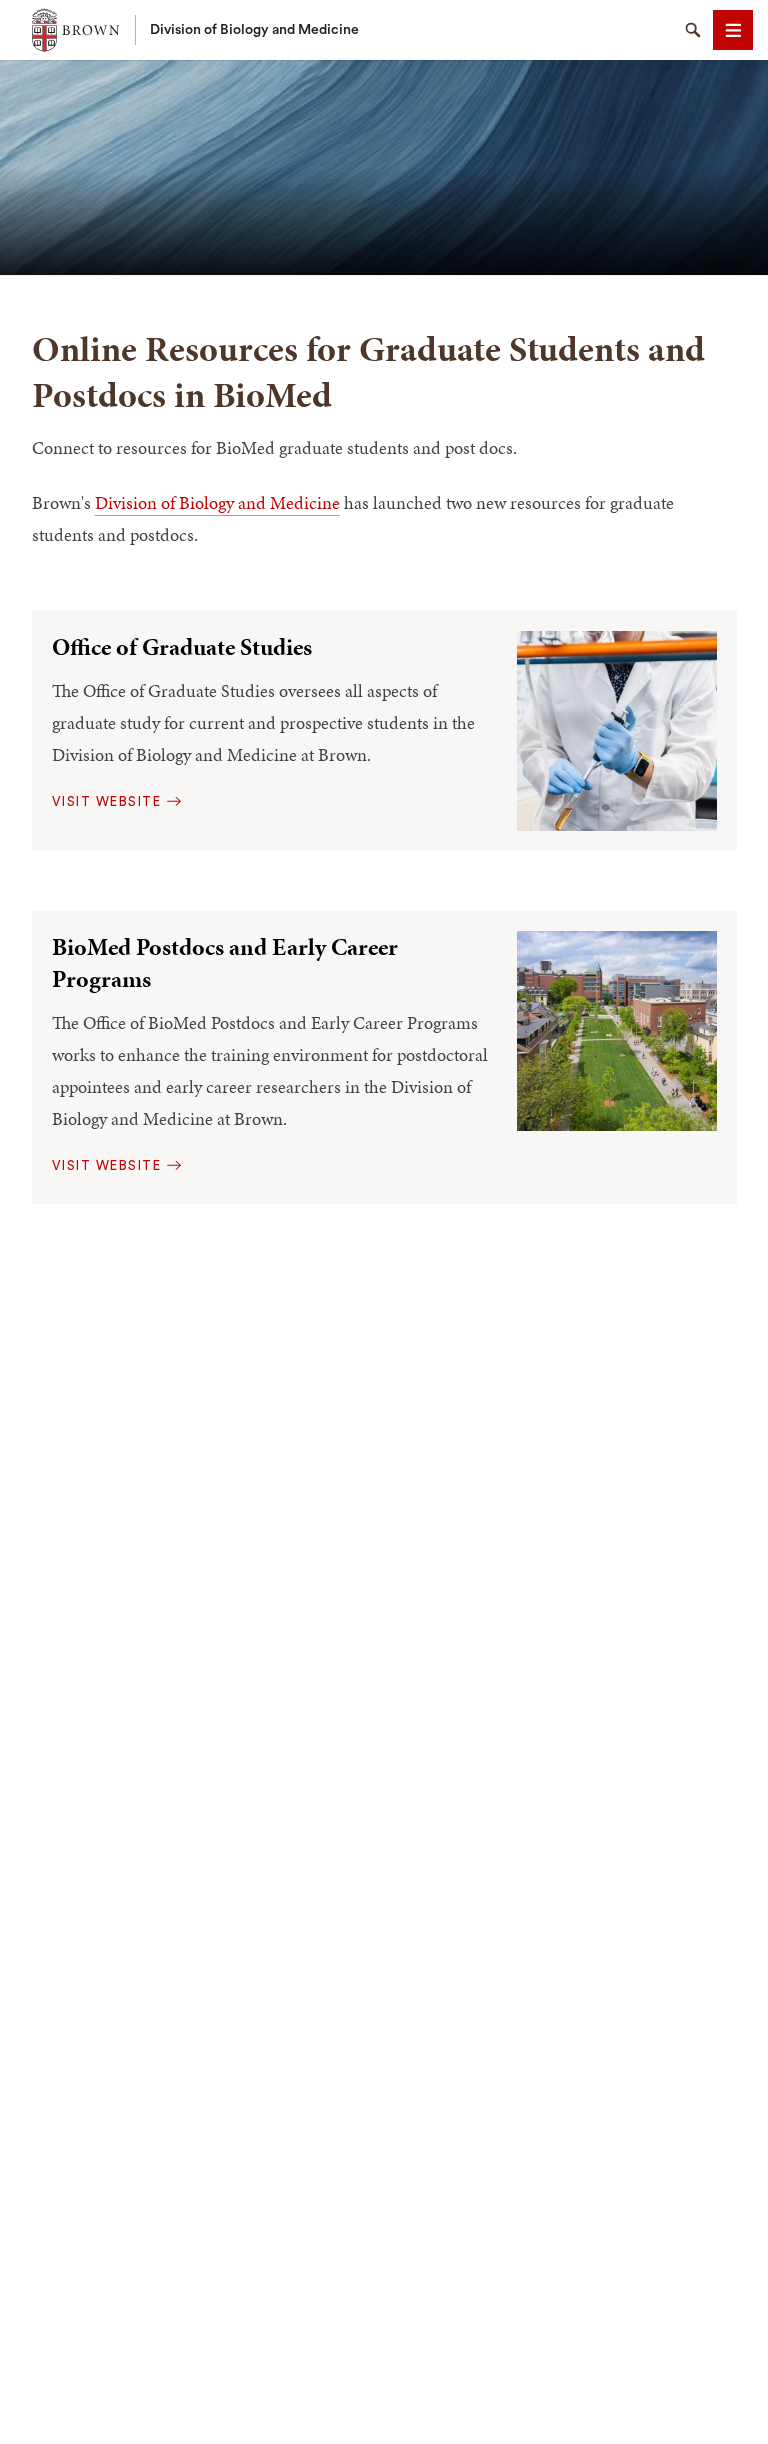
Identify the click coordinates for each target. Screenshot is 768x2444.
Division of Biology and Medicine (254, 30)
